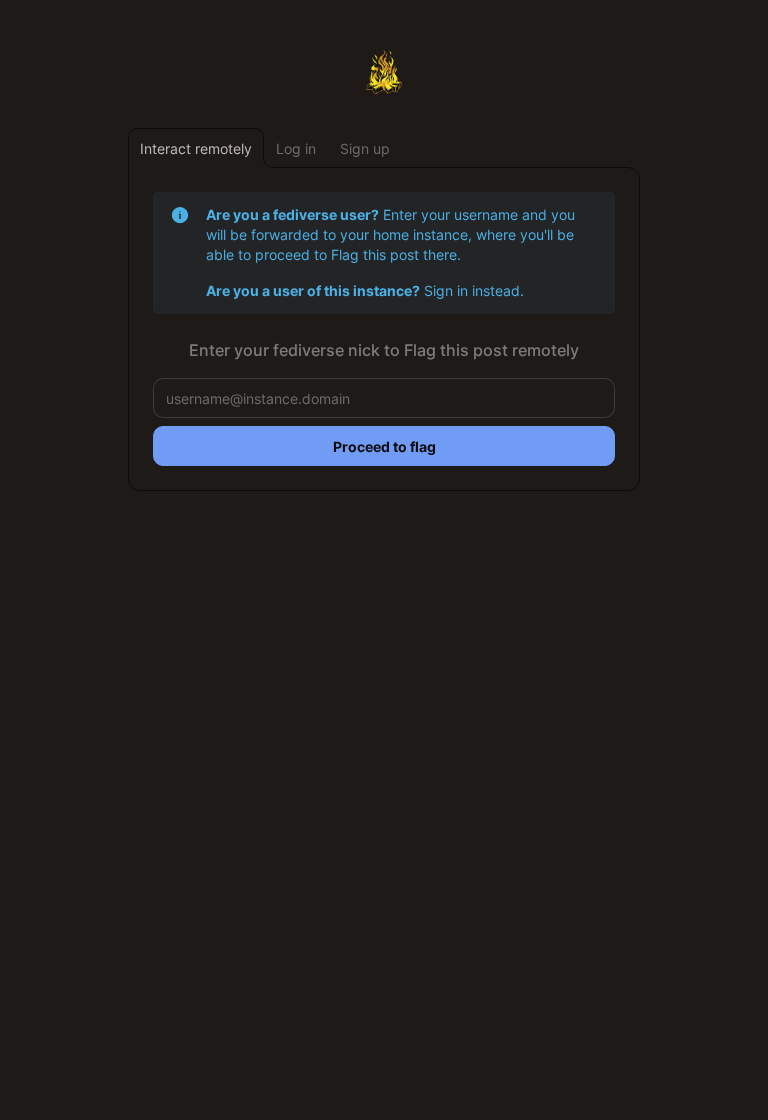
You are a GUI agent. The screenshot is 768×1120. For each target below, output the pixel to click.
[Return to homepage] (384, 72)
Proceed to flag (384, 446)
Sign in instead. (474, 290)
